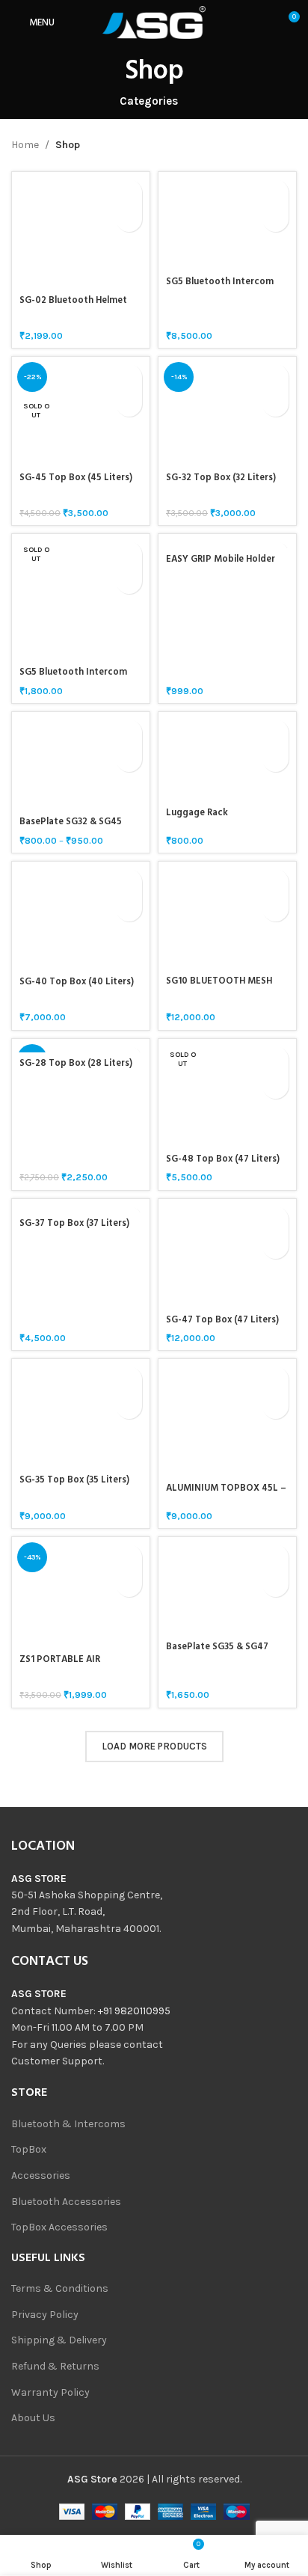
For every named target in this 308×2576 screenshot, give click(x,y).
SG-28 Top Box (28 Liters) (76, 1064)
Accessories (41, 2175)
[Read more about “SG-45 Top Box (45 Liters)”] (129, 377)
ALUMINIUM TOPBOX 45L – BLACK (226, 1494)
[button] (129, 193)
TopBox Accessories (59, 2227)
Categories (149, 101)
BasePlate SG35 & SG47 (217, 1647)
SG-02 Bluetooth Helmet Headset (73, 306)
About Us (33, 2418)
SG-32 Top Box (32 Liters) (221, 478)
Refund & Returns (55, 2366)
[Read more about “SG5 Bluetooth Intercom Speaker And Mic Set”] (129, 555)
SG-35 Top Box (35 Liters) (74, 1480)
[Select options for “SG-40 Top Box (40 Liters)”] (129, 882)
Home (25, 145)
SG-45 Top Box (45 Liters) (76, 478)
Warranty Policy (50, 2392)
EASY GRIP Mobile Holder (221, 559)
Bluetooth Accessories (66, 2202)
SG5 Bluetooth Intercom (220, 282)
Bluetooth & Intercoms (68, 2124)
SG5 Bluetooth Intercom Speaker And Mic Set (73, 678)
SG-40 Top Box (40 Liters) (77, 982)
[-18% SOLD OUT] (81, 1046)
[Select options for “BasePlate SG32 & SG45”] (129, 733)
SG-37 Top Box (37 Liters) (74, 1224)
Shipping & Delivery (59, 2340)
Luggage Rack (197, 813)
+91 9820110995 (134, 2011)
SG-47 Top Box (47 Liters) (222, 1320)
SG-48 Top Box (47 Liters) (223, 1159)
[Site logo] (154, 21)
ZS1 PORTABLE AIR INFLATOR (60, 1665)
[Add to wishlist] (129, 219)
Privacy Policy (45, 2315)
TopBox (29, 2149)
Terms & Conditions (60, 2288)
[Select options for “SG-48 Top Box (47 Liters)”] (275, 1059)
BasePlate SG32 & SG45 (71, 822)
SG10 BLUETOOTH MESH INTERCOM (219, 987)
